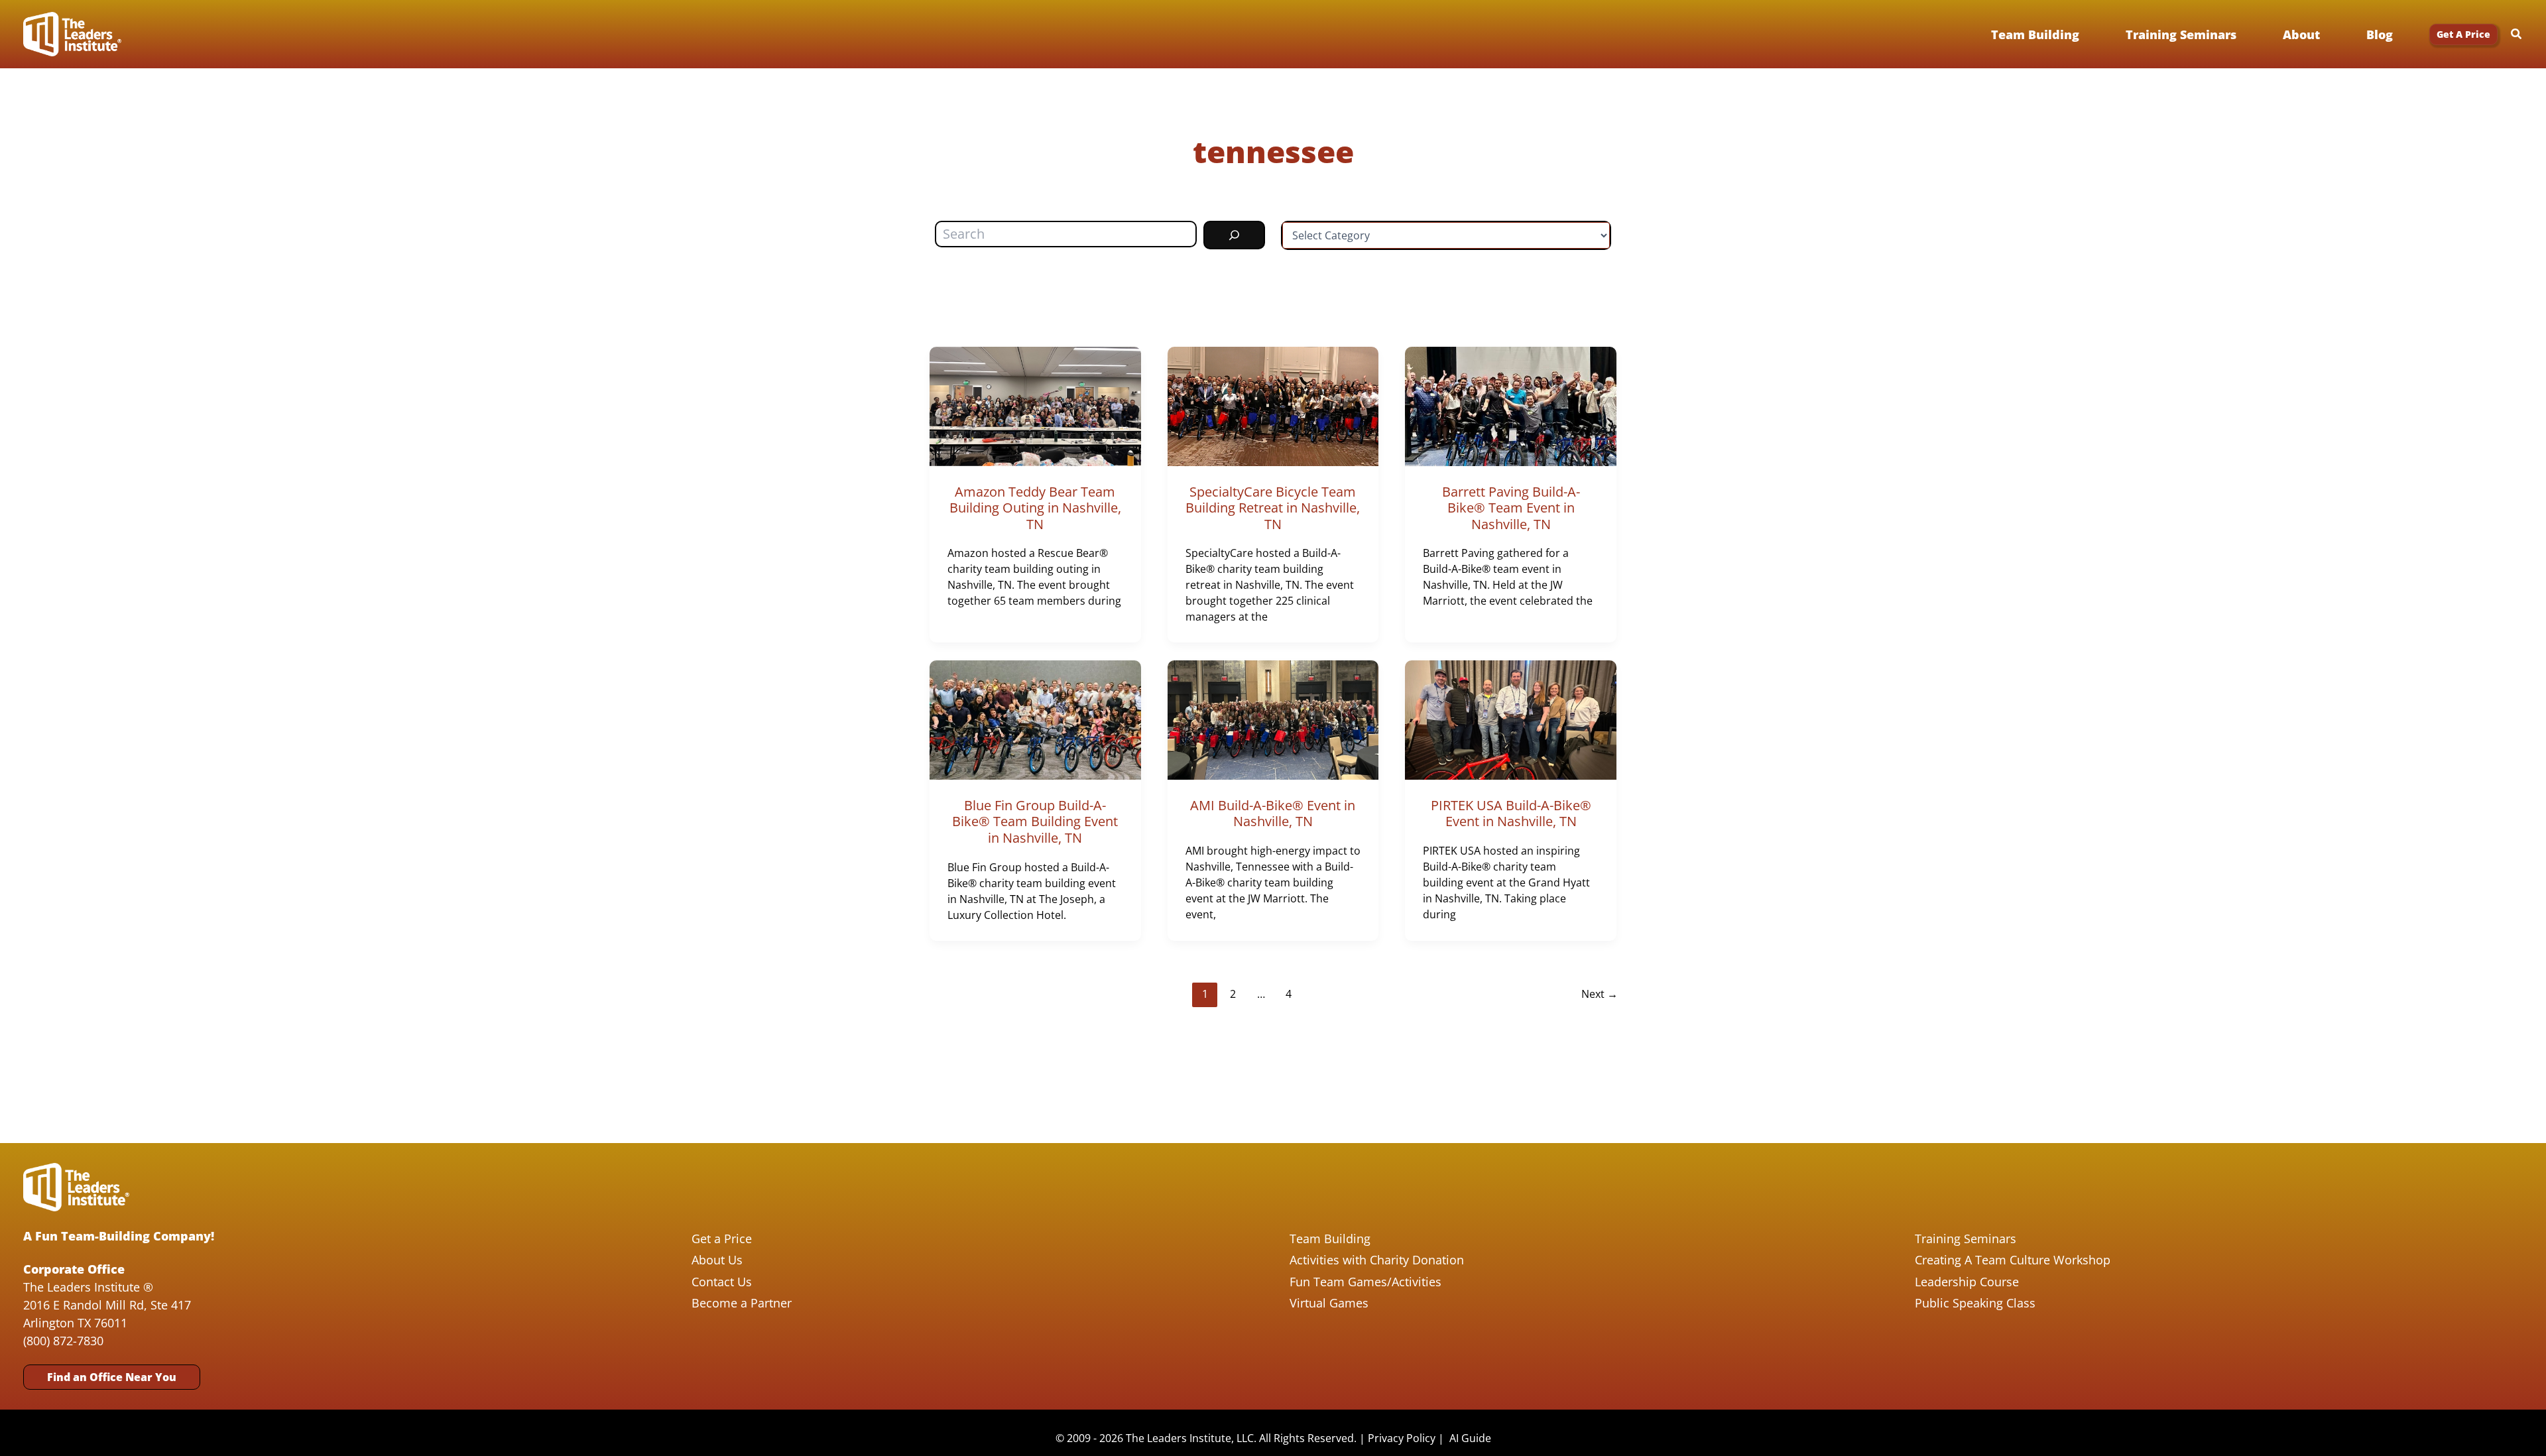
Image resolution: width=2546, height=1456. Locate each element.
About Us (717, 1260)
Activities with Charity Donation (1377, 1260)
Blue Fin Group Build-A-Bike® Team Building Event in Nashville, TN (1035, 821)
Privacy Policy (1402, 1438)
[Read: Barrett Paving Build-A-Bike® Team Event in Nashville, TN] (1511, 405)
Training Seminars (1966, 1239)
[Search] (1234, 235)
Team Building (1330, 1239)
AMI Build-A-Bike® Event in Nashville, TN (1273, 814)
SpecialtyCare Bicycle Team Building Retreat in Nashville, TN (1273, 508)
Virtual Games (1329, 1303)
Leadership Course (1967, 1282)
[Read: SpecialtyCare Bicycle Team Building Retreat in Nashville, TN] (1273, 405)
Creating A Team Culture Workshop (2013, 1260)
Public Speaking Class (1975, 1303)
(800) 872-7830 (63, 1341)
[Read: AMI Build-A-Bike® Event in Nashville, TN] (1273, 719)
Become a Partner (742, 1303)
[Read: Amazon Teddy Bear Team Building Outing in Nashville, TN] (1035, 405)
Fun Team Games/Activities (1365, 1282)
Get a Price (722, 1239)
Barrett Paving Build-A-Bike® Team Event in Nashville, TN (1511, 508)
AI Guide (1470, 1438)
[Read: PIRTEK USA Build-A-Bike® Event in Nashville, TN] (1511, 719)
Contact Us (722, 1282)
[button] (2463, 34)
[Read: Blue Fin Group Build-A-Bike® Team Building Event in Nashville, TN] (1035, 719)
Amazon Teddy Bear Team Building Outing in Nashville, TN (1035, 508)
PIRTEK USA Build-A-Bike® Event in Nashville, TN (1511, 814)
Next (1600, 994)
